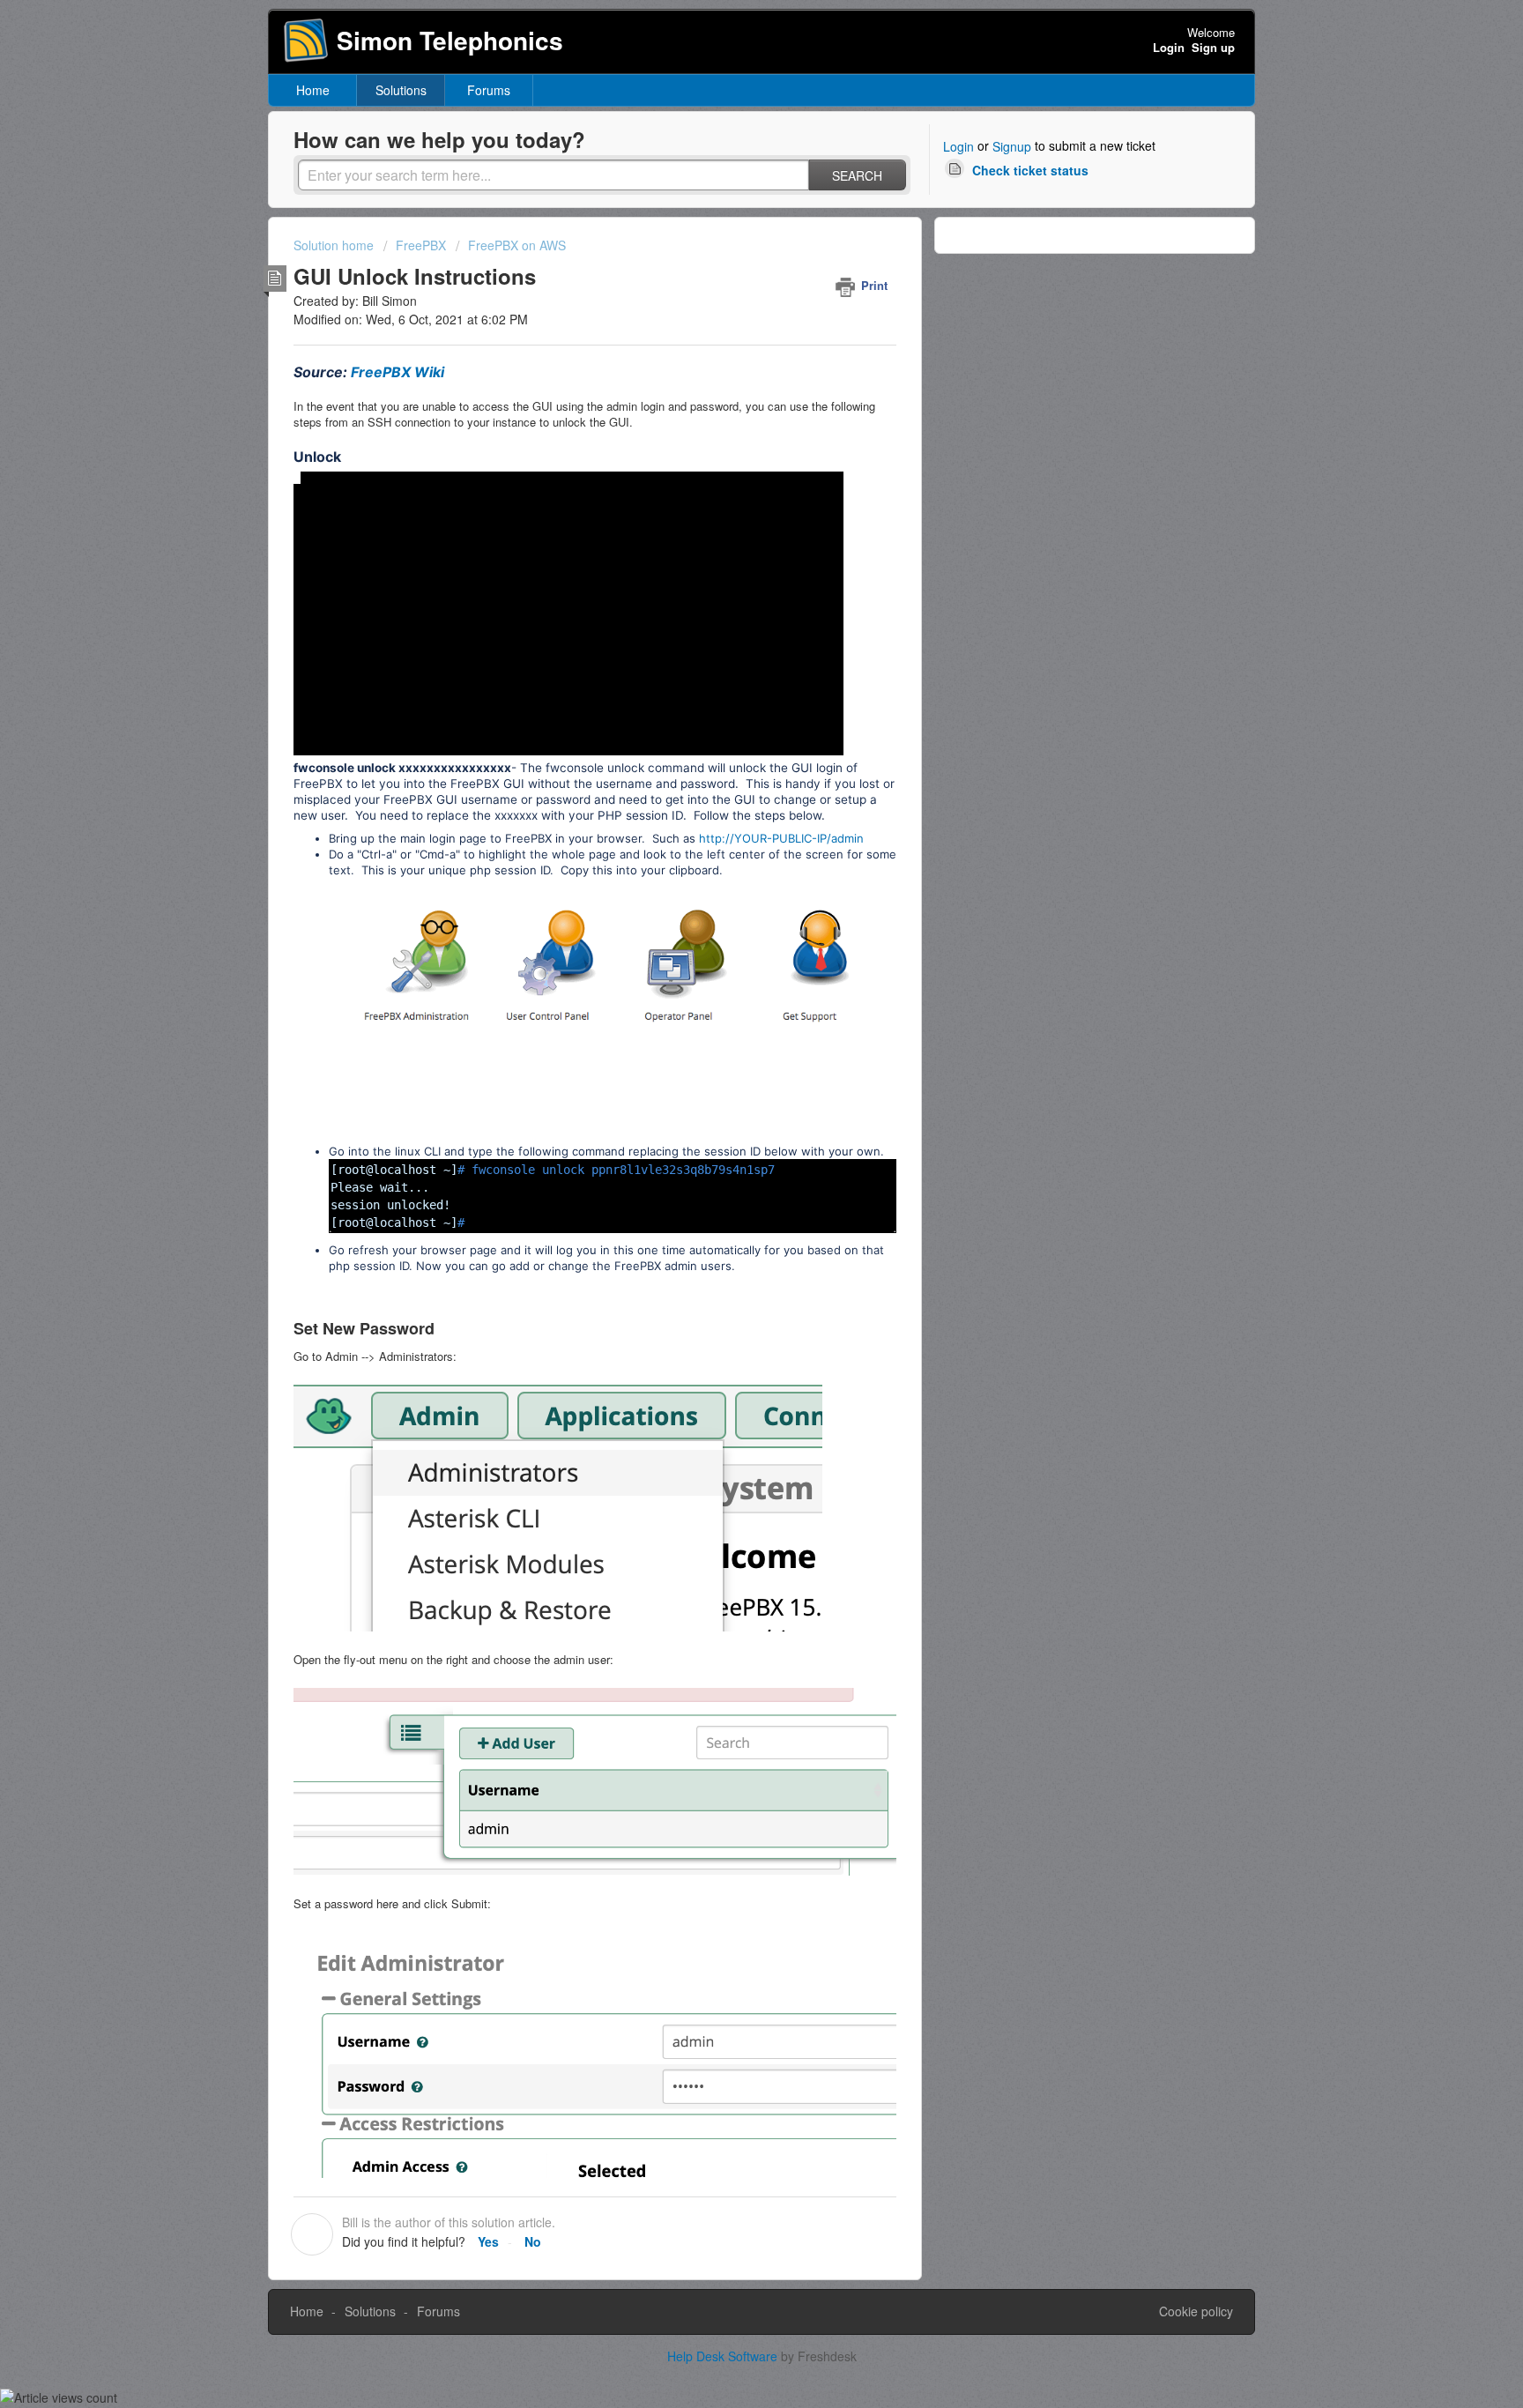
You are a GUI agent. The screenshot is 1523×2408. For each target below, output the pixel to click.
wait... (405, 1187)
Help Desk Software (724, 2356)
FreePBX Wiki (397, 372)
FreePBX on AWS (517, 245)
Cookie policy (1196, 2311)
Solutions (401, 90)
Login (958, 146)
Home (313, 90)
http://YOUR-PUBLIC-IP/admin (781, 838)
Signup (1012, 146)
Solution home (335, 245)
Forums (489, 90)
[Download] (729, 1001)
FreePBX (421, 245)
